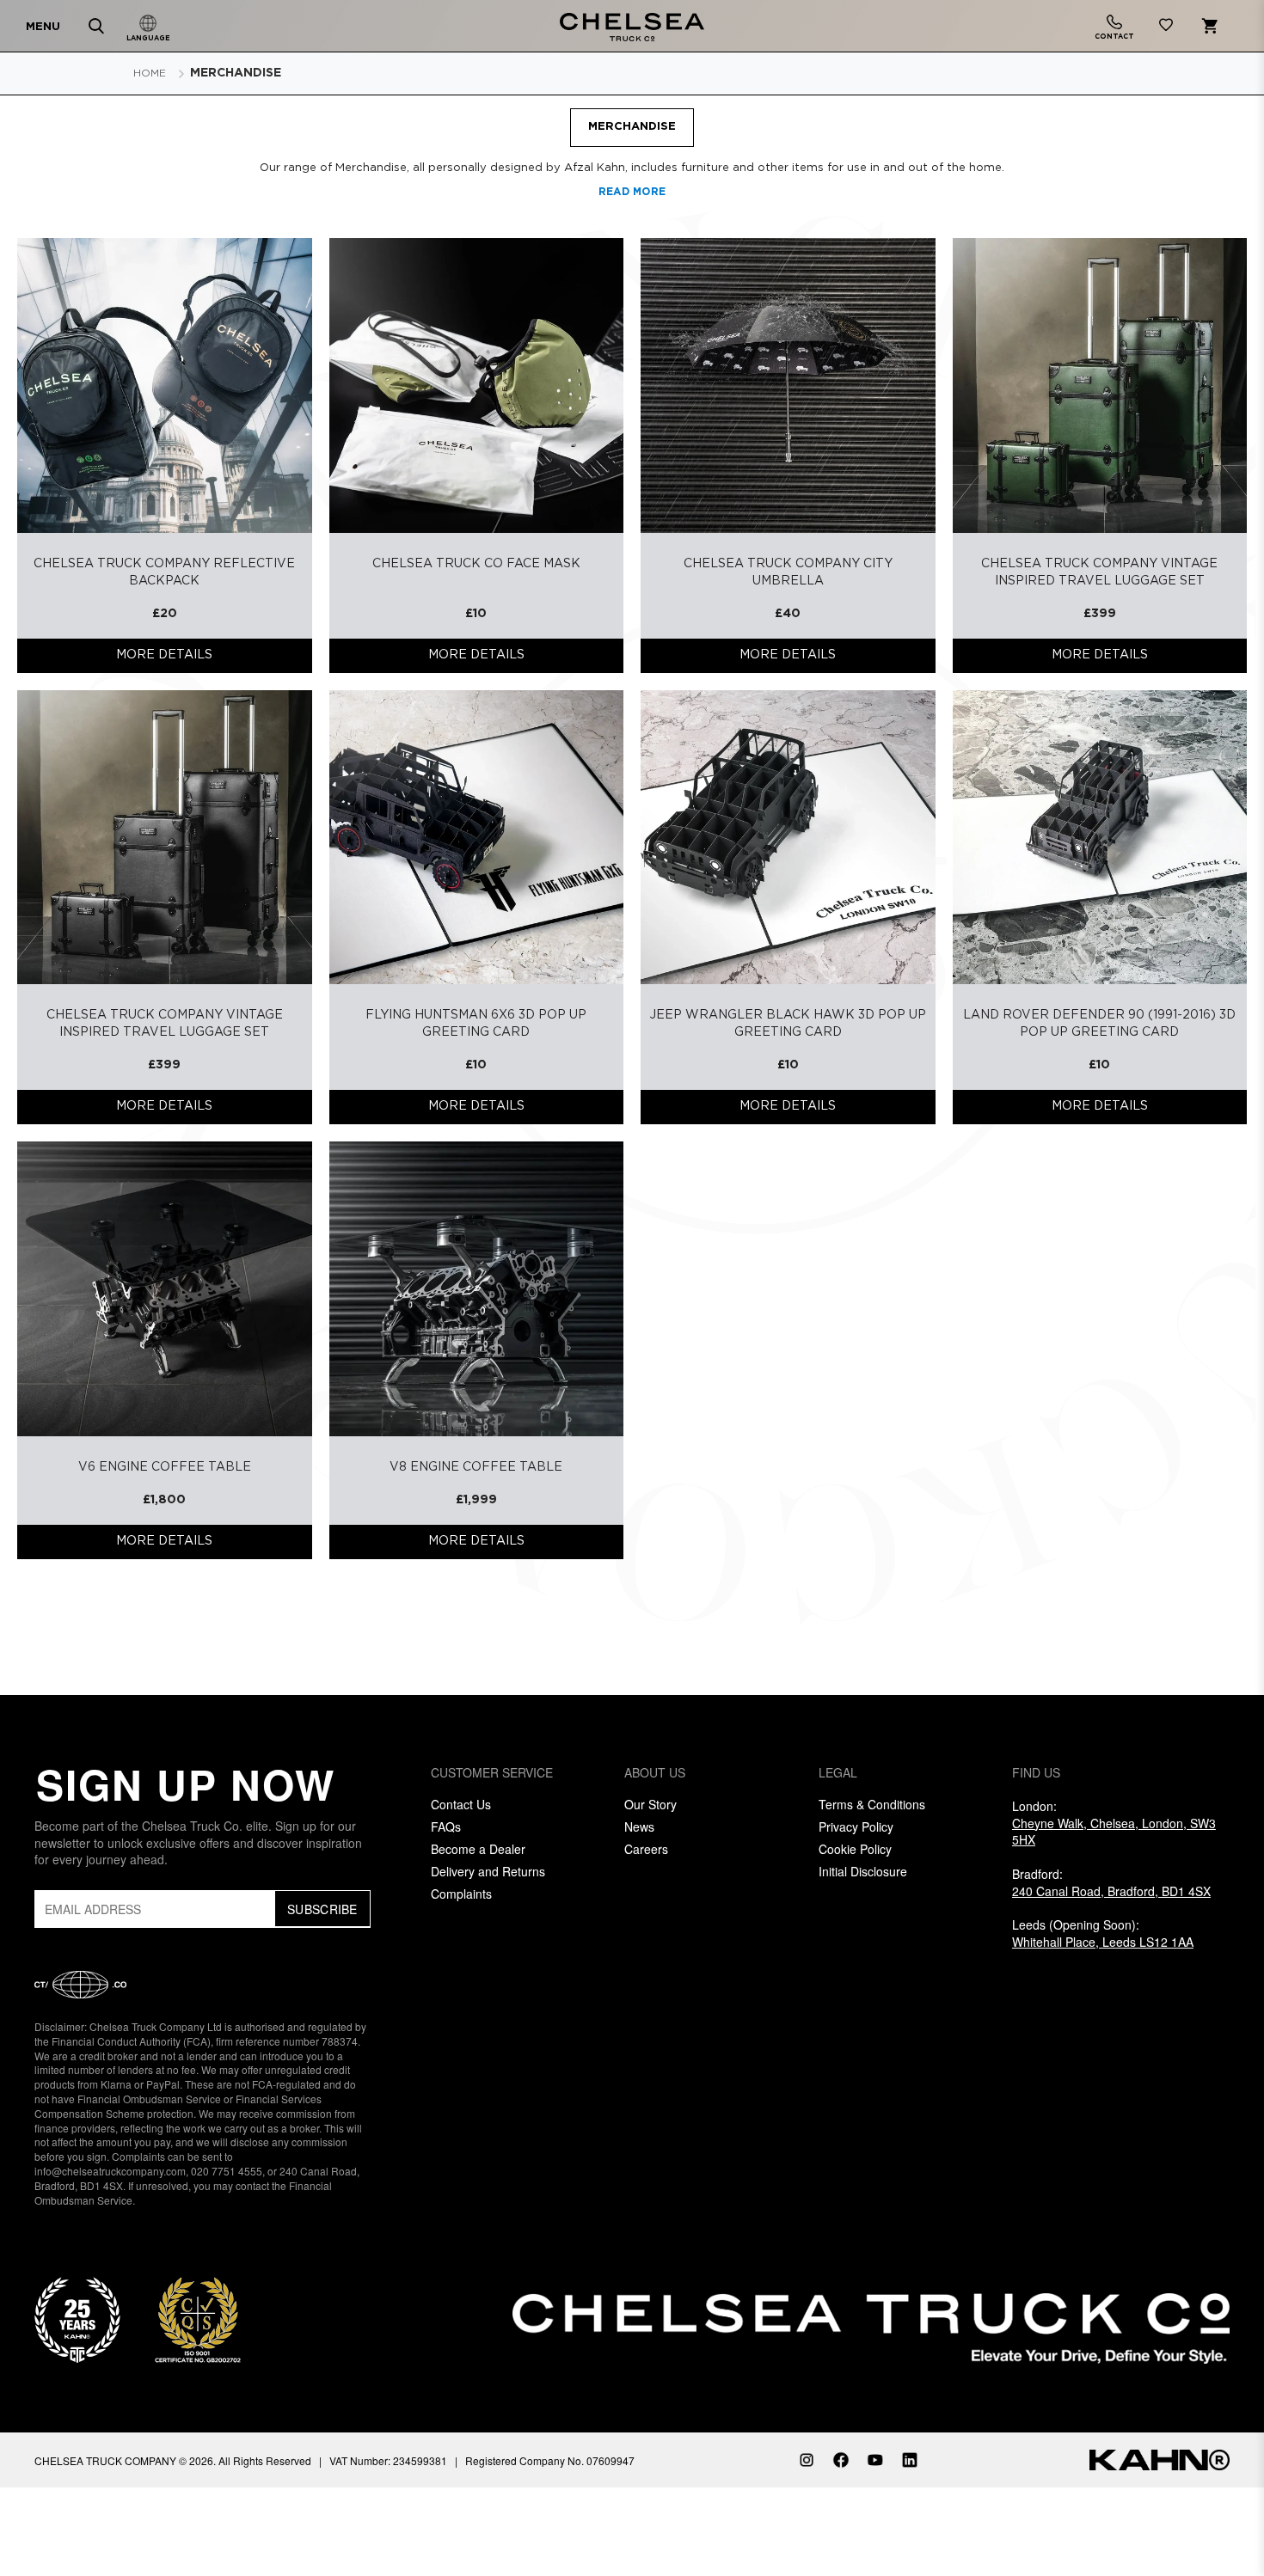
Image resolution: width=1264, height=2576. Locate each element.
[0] (1166, 28)
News (639, 1826)
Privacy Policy (856, 1826)
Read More (632, 192)
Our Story (650, 1804)
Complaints (461, 1894)
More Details (164, 655)
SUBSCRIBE (322, 1909)
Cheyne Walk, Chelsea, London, (1114, 1832)
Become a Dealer (478, 1849)
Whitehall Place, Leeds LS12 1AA (1103, 1942)
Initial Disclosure (863, 1871)
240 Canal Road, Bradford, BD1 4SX (1111, 1891)
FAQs (446, 1826)
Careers (646, 1849)
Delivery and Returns (488, 1871)
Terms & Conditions (872, 1804)
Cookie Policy (855, 1849)
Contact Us (461, 1804)
